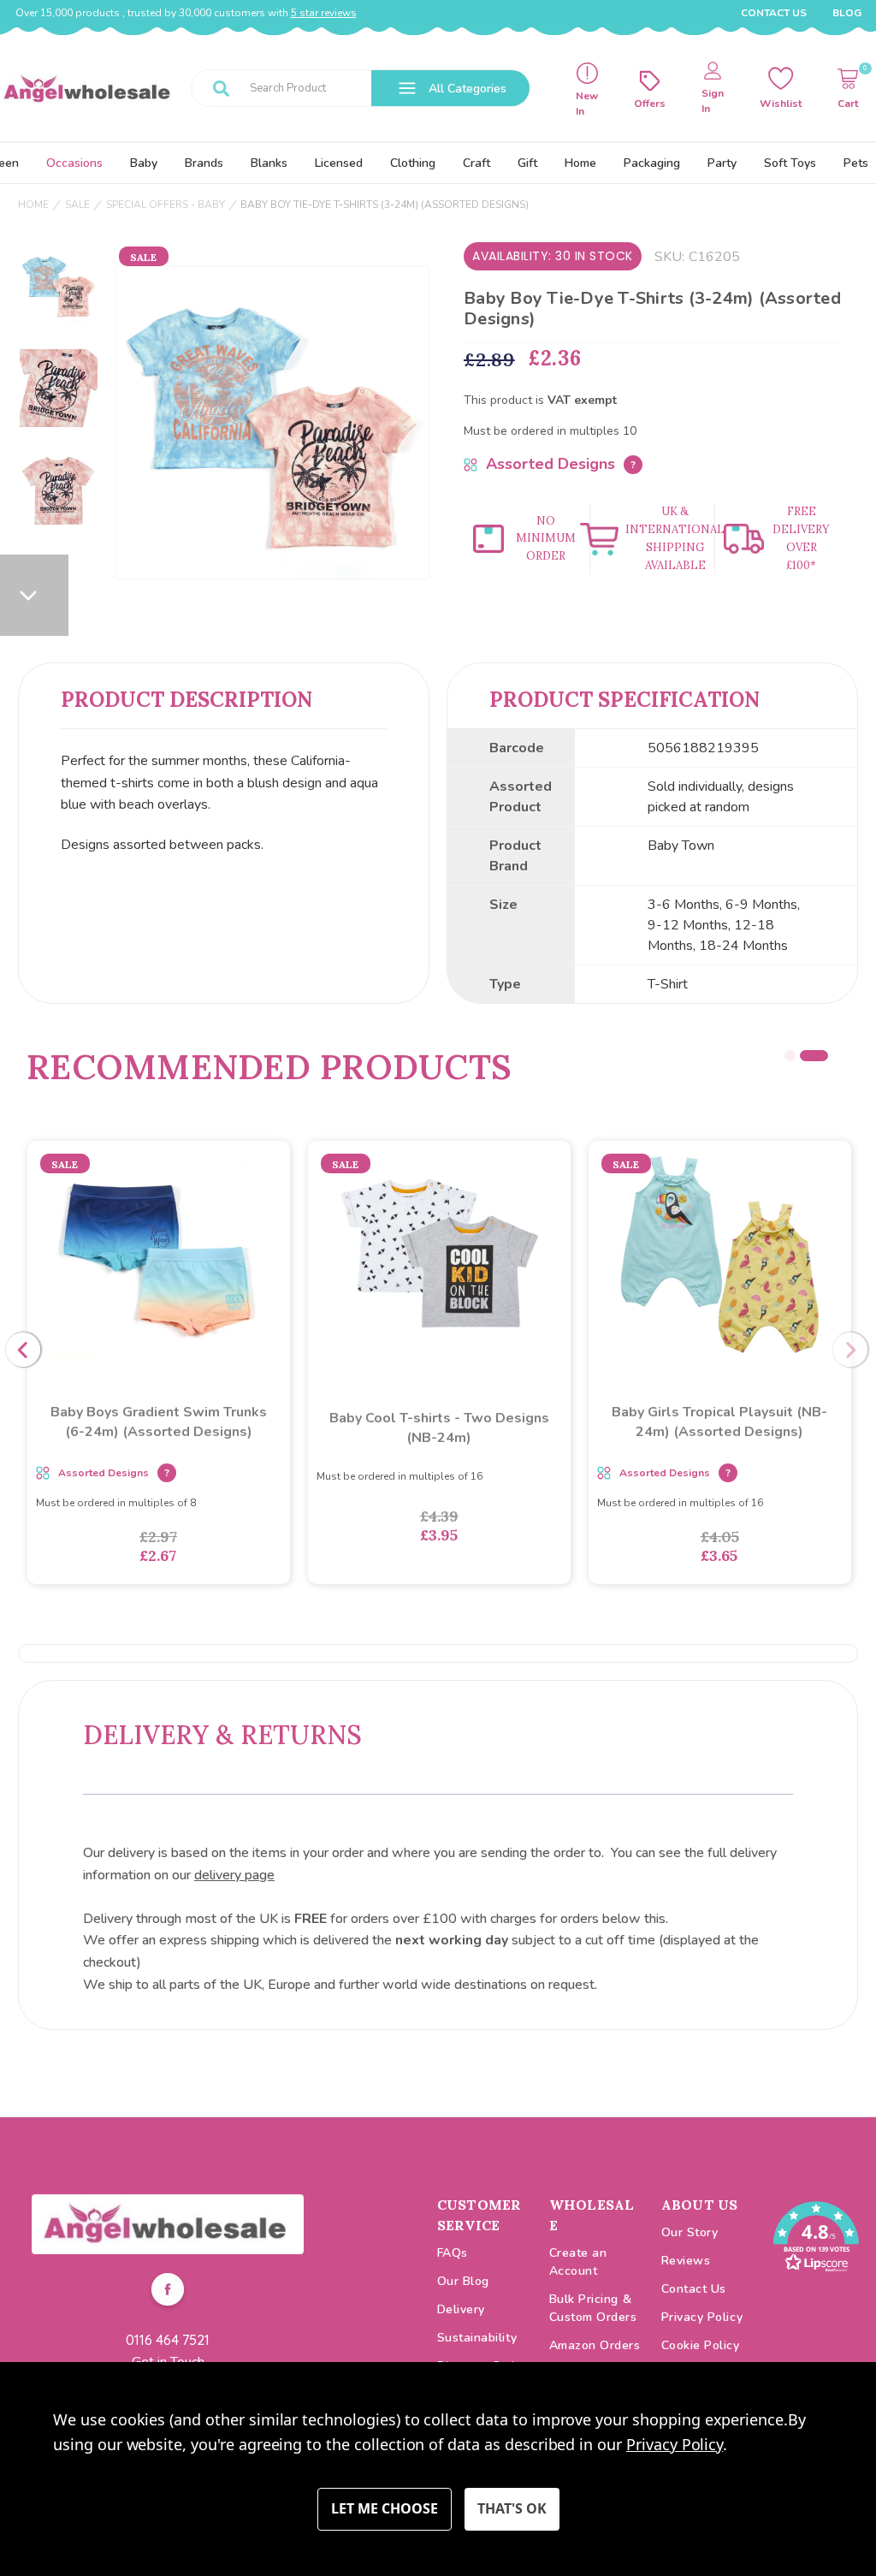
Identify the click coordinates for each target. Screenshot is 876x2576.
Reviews (686, 2261)
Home (580, 163)
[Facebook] (168, 2292)
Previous (23, 1350)
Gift (527, 163)
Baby (144, 163)
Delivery (461, 2309)
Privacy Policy (702, 2317)
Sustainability (477, 2338)
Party (722, 163)
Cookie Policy (701, 2345)
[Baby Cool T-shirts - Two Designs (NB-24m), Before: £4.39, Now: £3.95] (439, 1255)
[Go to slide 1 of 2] (790, 1056)
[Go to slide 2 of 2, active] (814, 1056)
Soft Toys (790, 163)
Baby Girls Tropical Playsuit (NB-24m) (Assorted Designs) (719, 1422)
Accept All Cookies (512, 2509)
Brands (204, 163)
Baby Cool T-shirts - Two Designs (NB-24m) (439, 1428)
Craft (476, 163)
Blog (847, 13)
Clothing (413, 163)
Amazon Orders (595, 2345)
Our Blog (463, 2281)
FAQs (453, 2253)
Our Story (690, 2232)
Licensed (339, 163)
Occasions (74, 163)
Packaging (652, 163)
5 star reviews (324, 13)
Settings (385, 2509)
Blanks (269, 163)
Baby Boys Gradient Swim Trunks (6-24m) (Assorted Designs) (159, 1422)
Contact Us (774, 13)
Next (850, 1350)
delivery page (234, 1875)
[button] (168, 2224)
